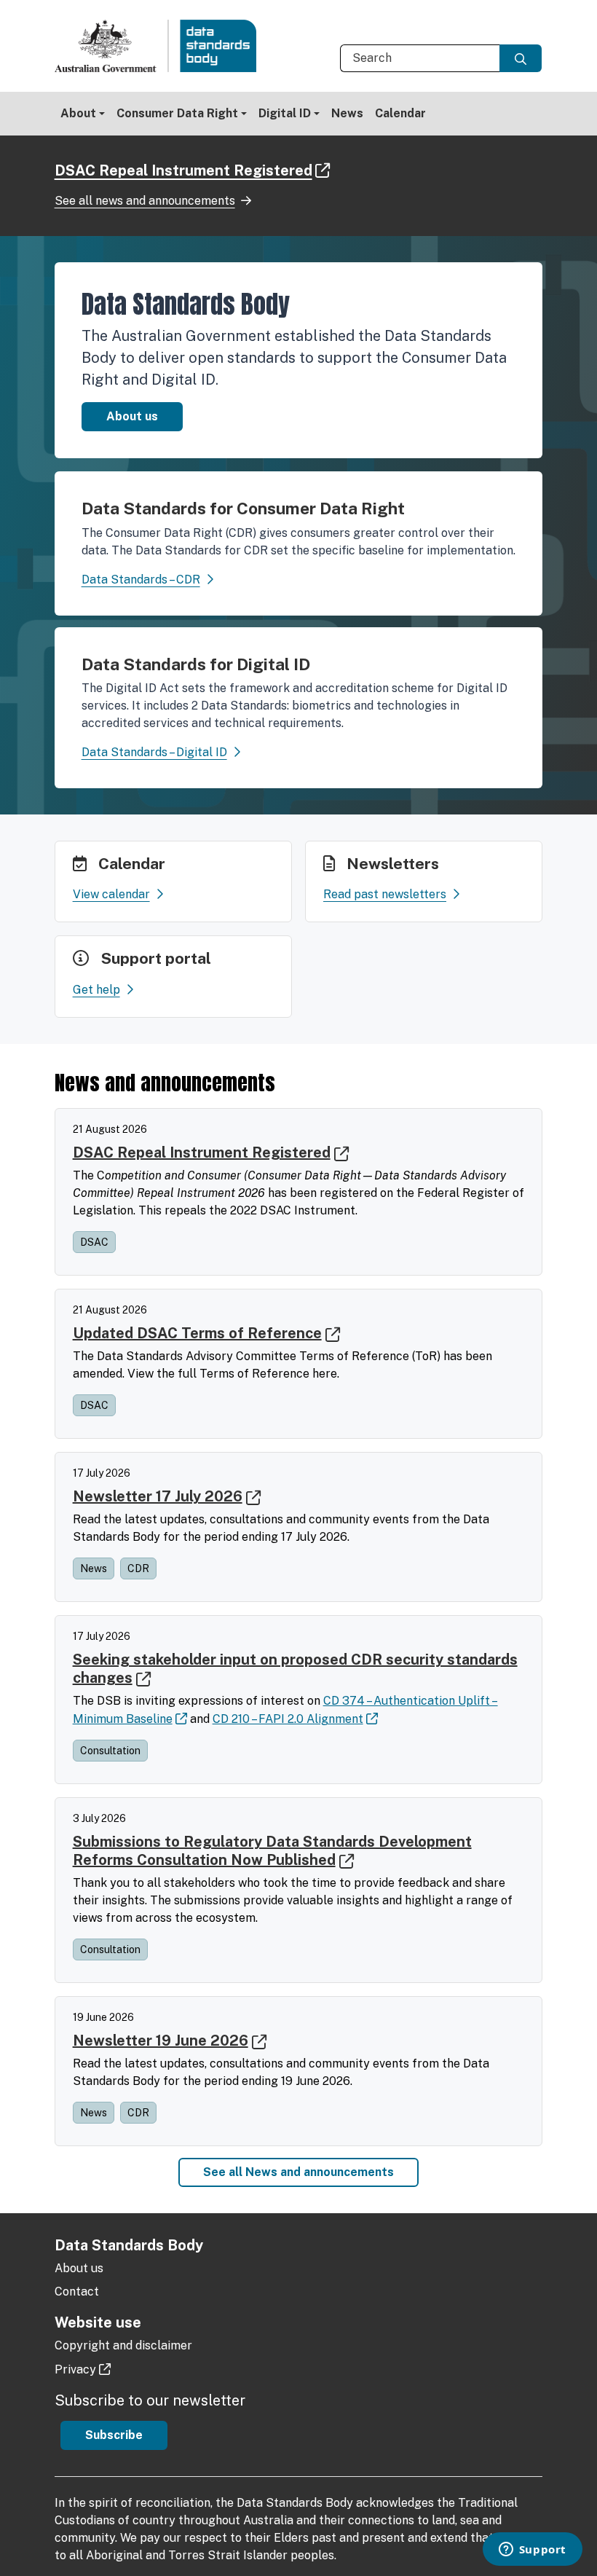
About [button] (78, 113)
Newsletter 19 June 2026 (161, 2041)
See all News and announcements (298, 2172)
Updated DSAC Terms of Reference (197, 1333)
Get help (96, 990)
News (347, 113)
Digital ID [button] (285, 113)
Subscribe (114, 2435)
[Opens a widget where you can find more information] (532, 2551)
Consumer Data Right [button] (177, 113)
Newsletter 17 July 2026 (158, 1496)
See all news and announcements (145, 201)
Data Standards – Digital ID (154, 752)
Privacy (75, 2369)
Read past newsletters (385, 894)
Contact (77, 2292)
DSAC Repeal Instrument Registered (183, 170)
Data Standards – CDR (141, 580)
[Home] (162, 46)
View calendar (111, 894)
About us (132, 416)
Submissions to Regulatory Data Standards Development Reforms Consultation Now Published (272, 1851)
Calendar (400, 113)
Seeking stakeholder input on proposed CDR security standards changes (295, 1669)
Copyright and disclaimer (123, 2345)
